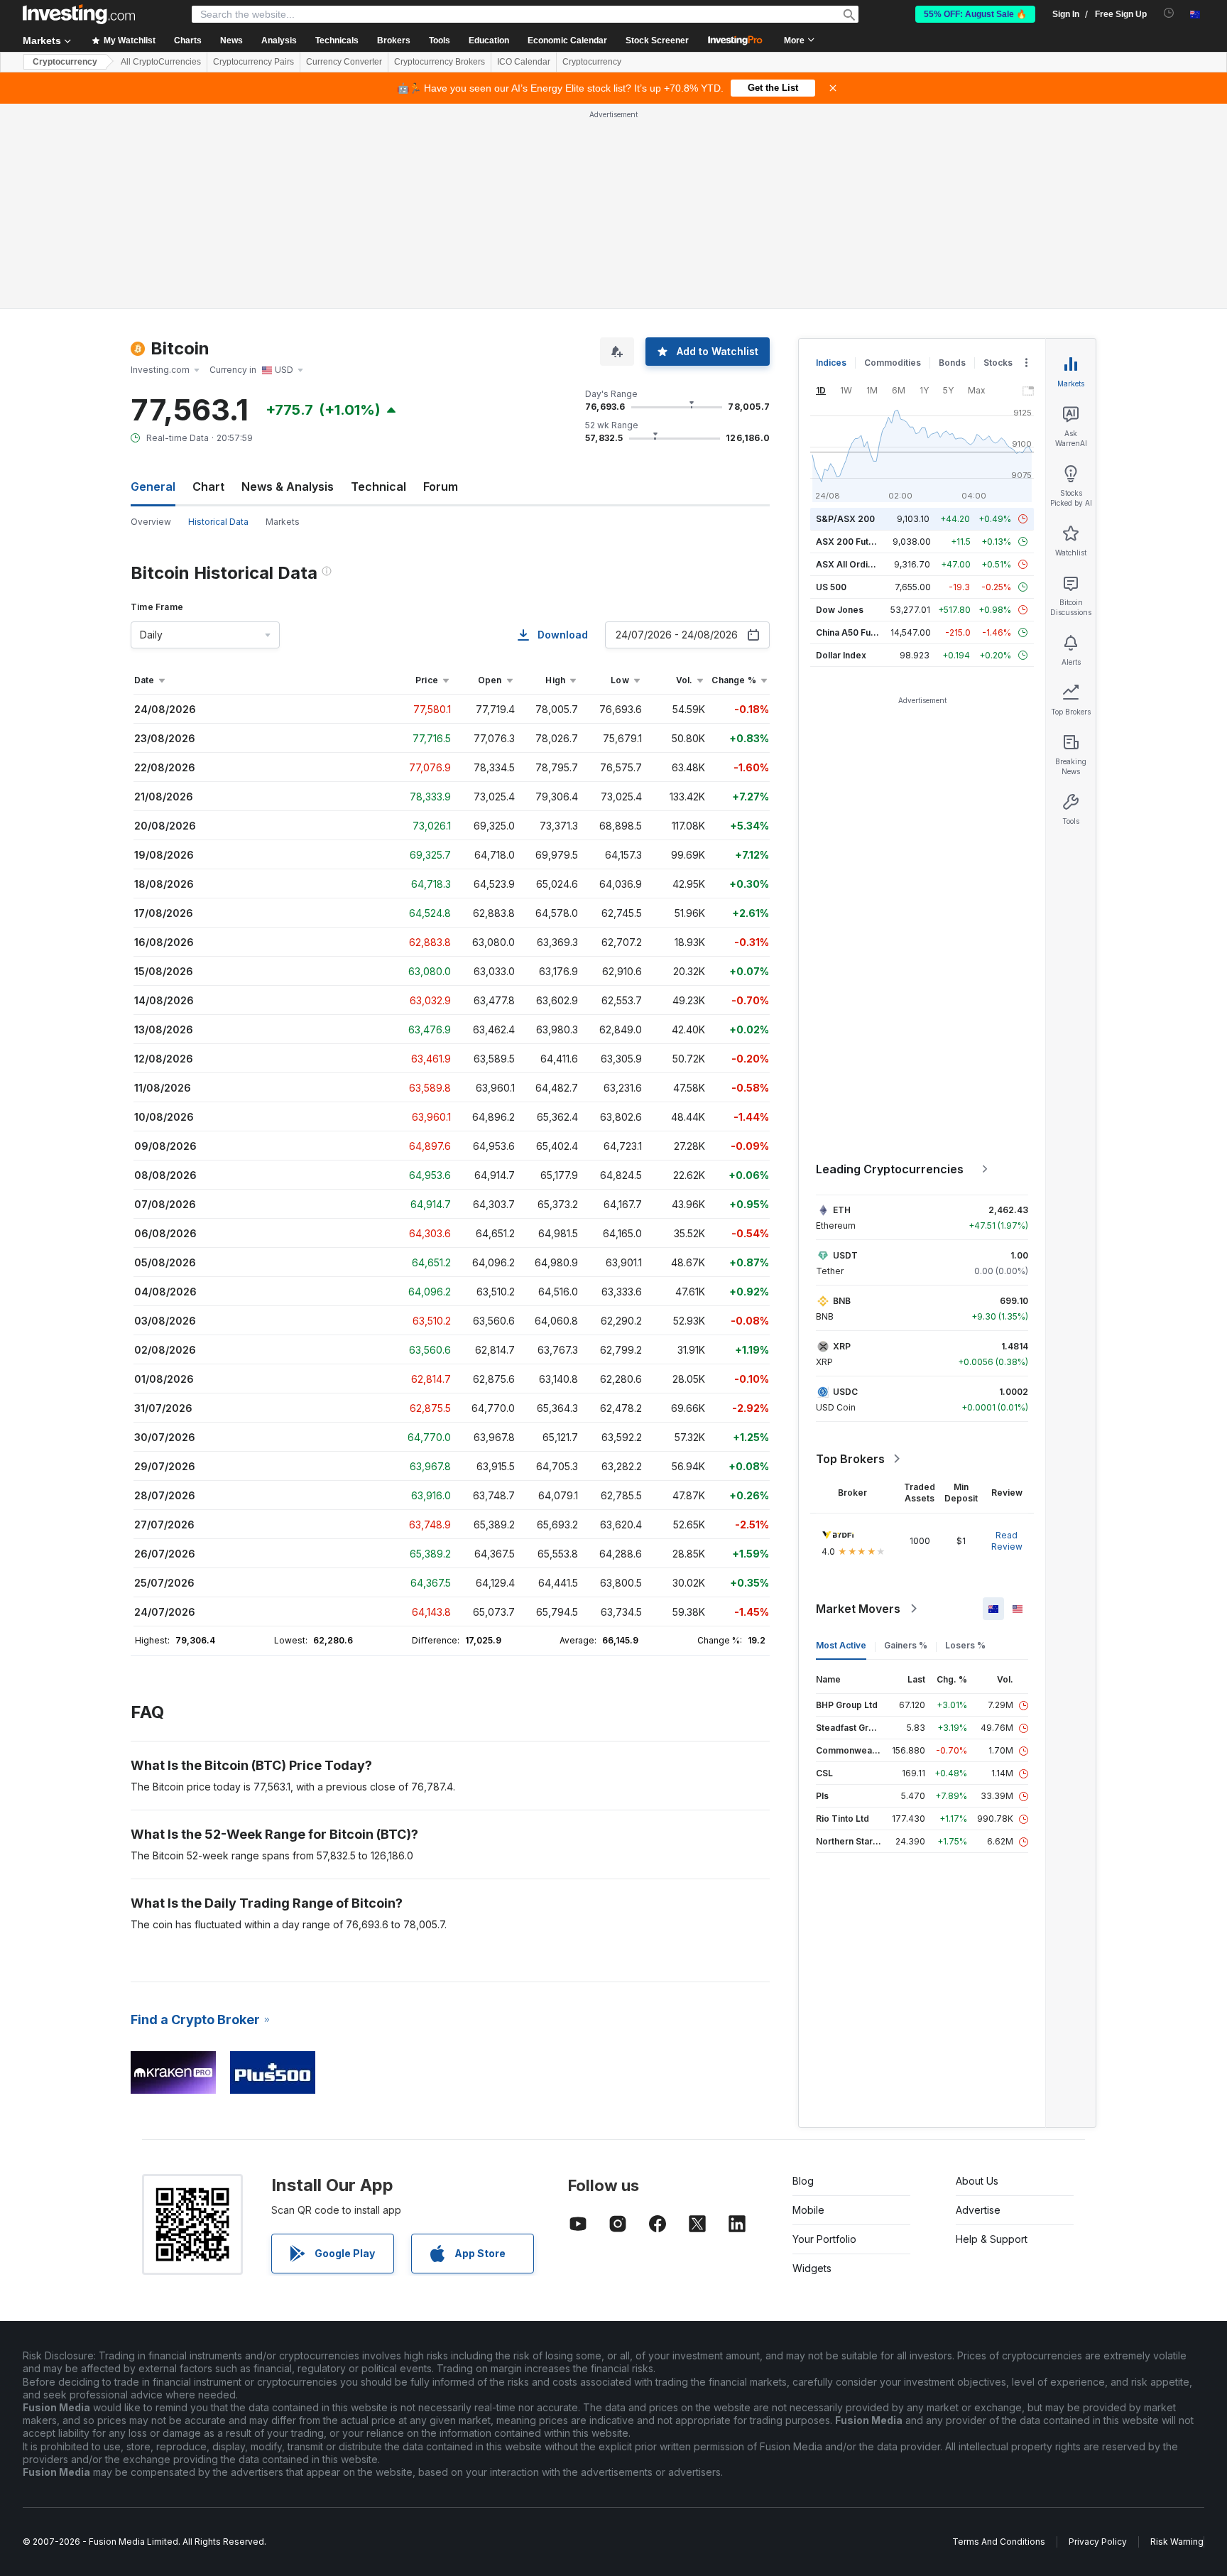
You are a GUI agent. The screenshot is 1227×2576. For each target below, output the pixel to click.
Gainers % (906, 1645)
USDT (845, 1255)
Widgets (812, 2268)
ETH (842, 1210)
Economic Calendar (567, 40)
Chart (208, 487)
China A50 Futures (854, 632)
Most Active (841, 1645)
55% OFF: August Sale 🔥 (975, 14)
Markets (283, 522)
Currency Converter (344, 62)
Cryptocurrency (65, 62)
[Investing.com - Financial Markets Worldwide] (79, 14)
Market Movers (858, 1609)
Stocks (998, 363)
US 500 (831, 587)
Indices (831, 363)
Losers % (965, 1645)
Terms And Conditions (999, 2542)
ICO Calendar (524, 62)
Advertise (978, 2210)
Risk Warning (1177, 2542)
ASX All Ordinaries (855, 564)
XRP (842, 1346)
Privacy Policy (1098, 2542)
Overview (151, 522)
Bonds (952, 363)
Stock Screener (657, 40)
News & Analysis (288, 487)
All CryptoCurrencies (161, 62)
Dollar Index (841, 655)
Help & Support (992, 2239)
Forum (441, 487)
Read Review (1007, 1541)
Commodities (893, 363)
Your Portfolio (824, 2239)
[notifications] (1169, 13)
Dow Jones (840, 610)
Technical (378, 487)
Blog (803, 2181)
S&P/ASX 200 (845, 519)
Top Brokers (850, 1459)
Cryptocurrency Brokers (440, 62)
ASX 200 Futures (852, 542)
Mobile (808, 2210)
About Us (977, 2181)
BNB (842, 1301)
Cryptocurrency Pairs (253, 62)
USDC (845, 1392)
